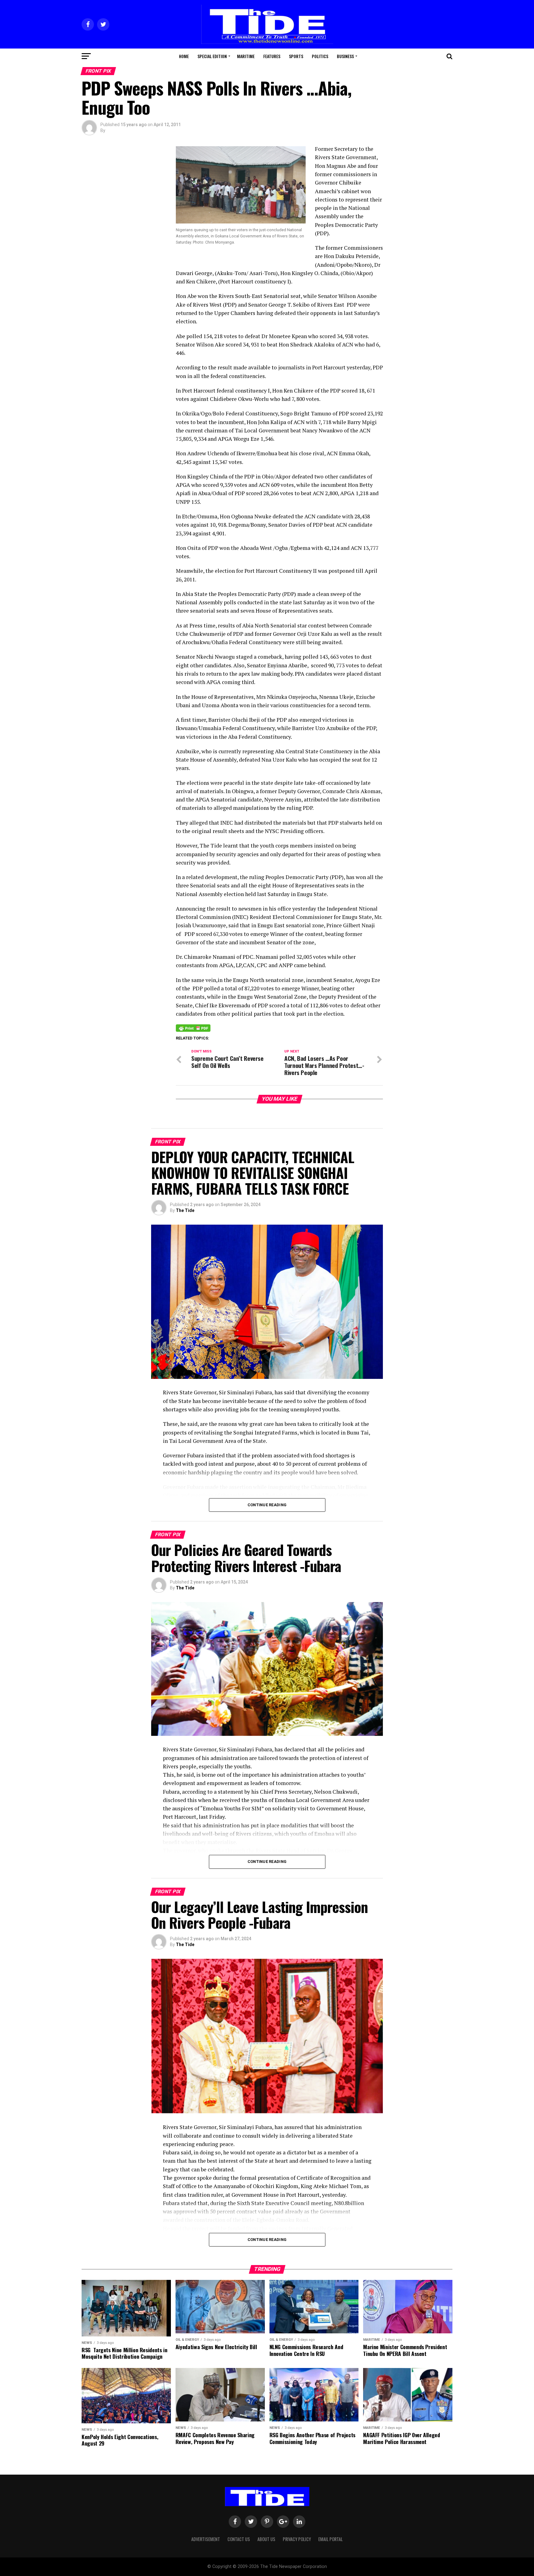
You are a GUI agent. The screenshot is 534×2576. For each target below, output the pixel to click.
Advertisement (206, 2539)
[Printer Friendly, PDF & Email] (193, 1028)
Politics (320, 56)
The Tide (185, 1210)
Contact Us (239, 2539)
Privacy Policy (297, 2539)
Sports (296, 56)
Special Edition (212, 56)
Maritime (246, 56)
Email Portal (331, 2539)
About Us (266, 2539)
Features (272, 56)
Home (184, 56)
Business (345, 56)
